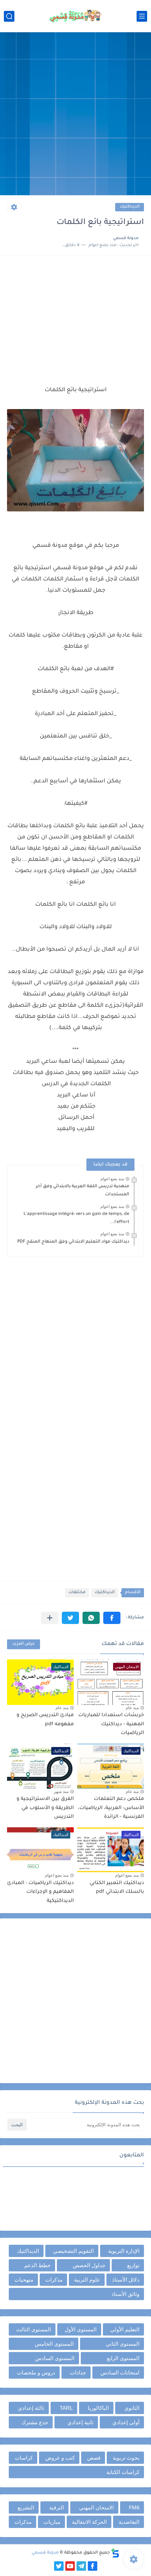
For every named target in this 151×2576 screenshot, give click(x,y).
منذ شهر (61, 1792)
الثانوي (132, 2408)
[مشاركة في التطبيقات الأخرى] (50, 1618)
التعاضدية (129, 2522)
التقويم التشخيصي (73, 2251)
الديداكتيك (130, 207)
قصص (94, 2458)
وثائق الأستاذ (125, 2294)
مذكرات (54, 2280)
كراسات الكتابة (123, 2472)
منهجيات (24, 2280)
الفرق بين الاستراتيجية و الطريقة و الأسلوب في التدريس (45, 1808)
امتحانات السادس (120, 2373)
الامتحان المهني (96, 2507)
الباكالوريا (98, 2408)
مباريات (52, 2522)
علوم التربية (87, 2280)
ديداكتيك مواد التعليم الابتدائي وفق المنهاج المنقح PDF (73, 1242)
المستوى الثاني (123, 2344)
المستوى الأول (81, 2329)
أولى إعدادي (126, 2422)
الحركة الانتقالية (89, 2522)
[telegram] (81, 2566)
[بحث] (9, 16)
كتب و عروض (60, 2458)
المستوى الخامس (54, 2344)
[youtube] (70, 2566)
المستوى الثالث (34, 2329)
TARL (66, 2408)
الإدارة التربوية (124, 2251)
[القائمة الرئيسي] (142, 16)
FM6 (134, 2507)
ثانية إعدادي (80, 2422)
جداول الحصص (89, 2265)
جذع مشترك (35, 2422)
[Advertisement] (75, 115)
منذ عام (132, 1708)
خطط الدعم (37, 2265)
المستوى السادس (55, 2358)
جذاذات (78, 2373)
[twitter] (59, 2566)
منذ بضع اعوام (112, 1179)
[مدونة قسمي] (75, 16)
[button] (112, 1618)
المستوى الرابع (123, 2358)
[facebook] (93, 2566)
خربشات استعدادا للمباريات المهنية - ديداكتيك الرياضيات (111, 1724)
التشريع (26, 2507)
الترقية (57, 2507)
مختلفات (77, 1593)
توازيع (133, 2265)
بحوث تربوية (126, 2458)
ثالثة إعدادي (31, 2408)
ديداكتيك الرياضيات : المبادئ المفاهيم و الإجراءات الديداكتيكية (40, 1892)
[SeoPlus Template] (115, 2553)
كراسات (24, 2458)
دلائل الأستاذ (126, 2280)
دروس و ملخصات (36, 2373)
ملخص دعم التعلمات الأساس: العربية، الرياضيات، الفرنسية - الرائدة (111, 1808)
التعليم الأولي (125, 2329)
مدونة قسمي (45, 2553)
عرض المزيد (24, 1644)
